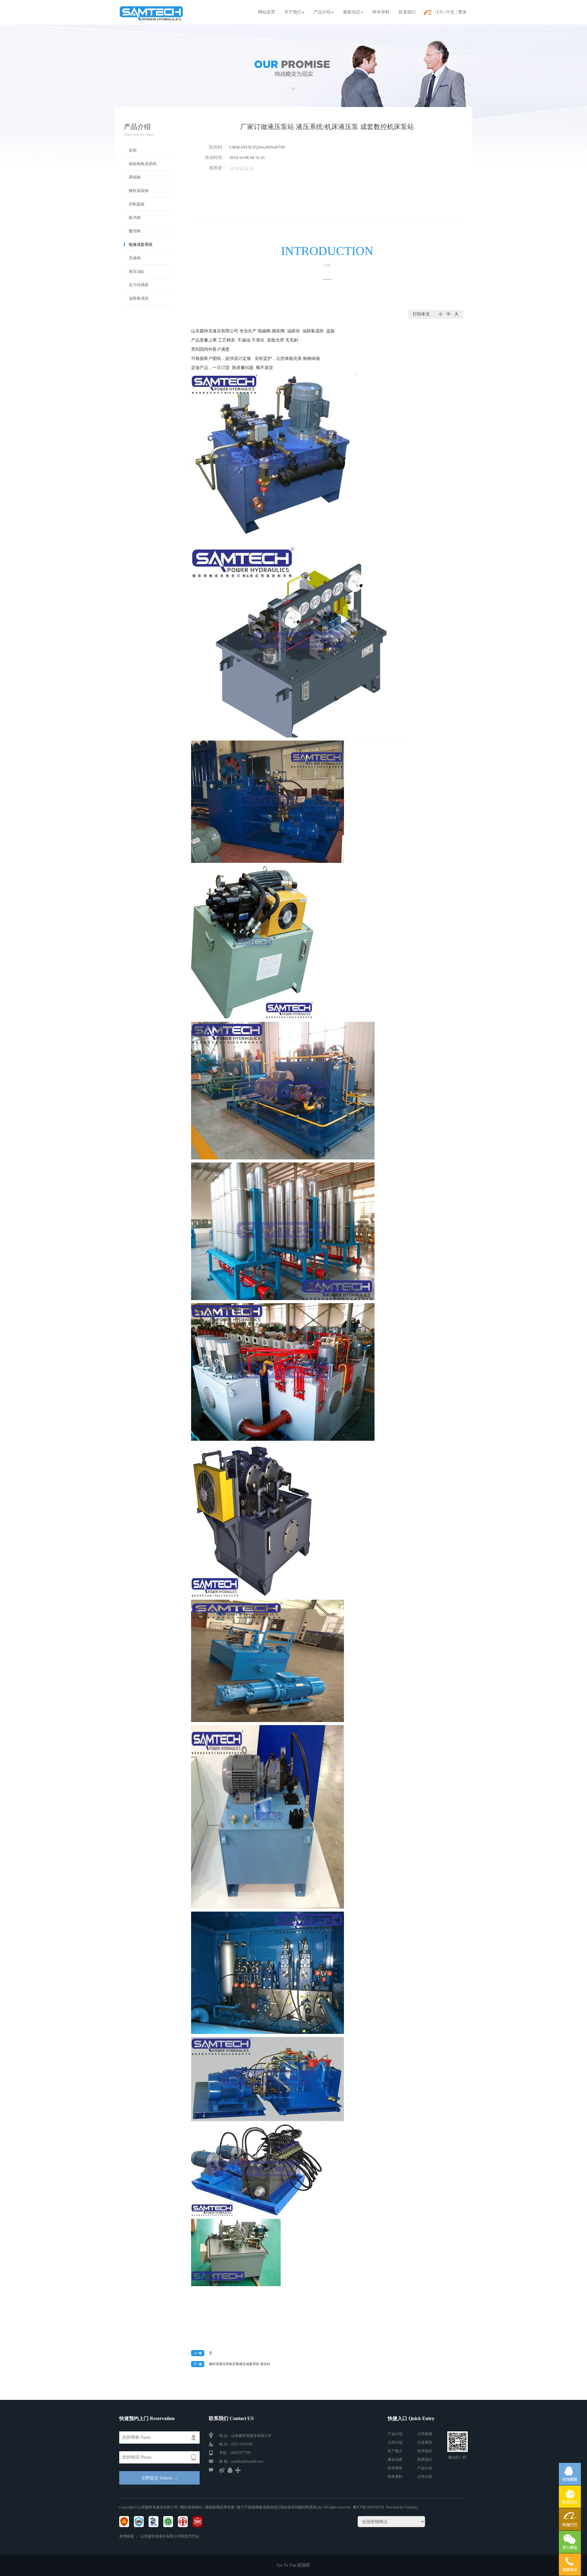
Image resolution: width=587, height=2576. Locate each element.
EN (440, 12)
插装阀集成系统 (143, 164)
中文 (450, 12)
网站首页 (267, 12)
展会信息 (395, 2460)
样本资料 (381, 12)
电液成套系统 (141, 244)
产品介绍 (322, 12)
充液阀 (135, 258)
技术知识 (425, 2451)
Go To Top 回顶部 (293, 2565)
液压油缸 (137, 271)
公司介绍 (395, 2442)
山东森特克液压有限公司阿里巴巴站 (170, 2536)
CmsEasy (411, 2507)
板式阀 (135, 218)
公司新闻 (425, 2434)
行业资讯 (425, 2442)
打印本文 (421, 314)
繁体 (462, 12)
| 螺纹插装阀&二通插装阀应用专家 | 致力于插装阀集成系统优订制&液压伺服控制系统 (247, 2507)
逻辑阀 (135, 177)
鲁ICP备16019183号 (369, 2507)
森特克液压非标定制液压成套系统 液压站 (240, 2364)
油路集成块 (139, 298)
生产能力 (395, 2451)
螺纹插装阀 (139, 191)
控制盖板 (137, 204)
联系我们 (407, 12)
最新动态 (352, 12)
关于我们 (293, 12)
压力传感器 (139, 285)
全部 (133, 150)
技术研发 (395, 2468)
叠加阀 (135, 231)
